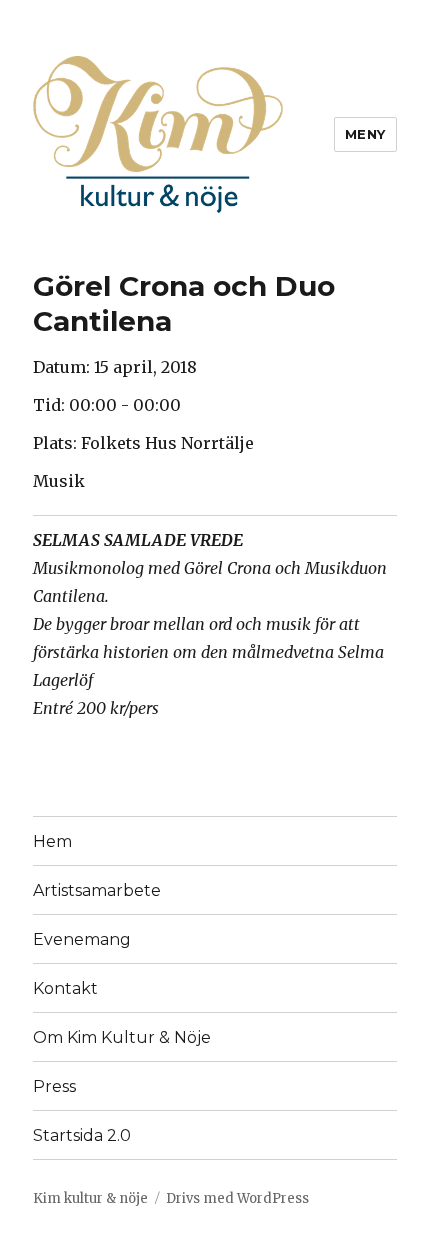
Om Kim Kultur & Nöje (122, 1037)
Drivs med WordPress (237, 1198)
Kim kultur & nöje (90, 1198)
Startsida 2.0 (82, 1135)
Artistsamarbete (97, 890)
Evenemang (82, 939)
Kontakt (65, 988)
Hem (52, 841)
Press (54, 1086)
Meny (365, 134)
